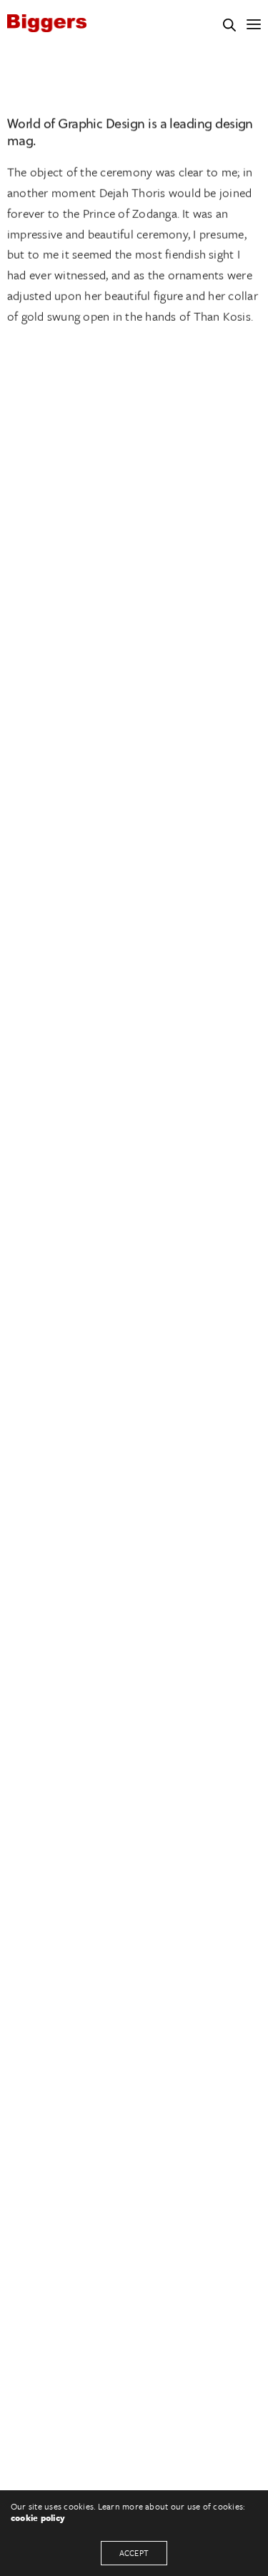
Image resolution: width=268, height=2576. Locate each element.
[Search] (229, 25)
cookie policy (38, 2517)
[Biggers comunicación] (47, 23)
